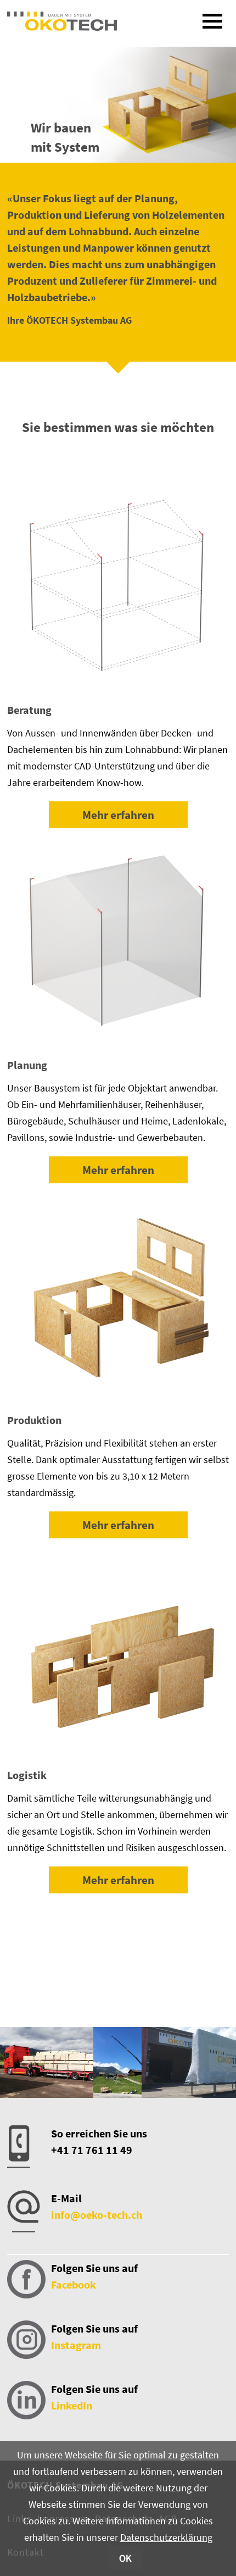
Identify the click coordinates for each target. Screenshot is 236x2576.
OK (125, 2558)
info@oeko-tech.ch (97, 2215)
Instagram (76, 2345)
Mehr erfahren (118, 815)
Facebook (74, 2284)
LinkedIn (72, 2405)
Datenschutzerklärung (166, 2537)
